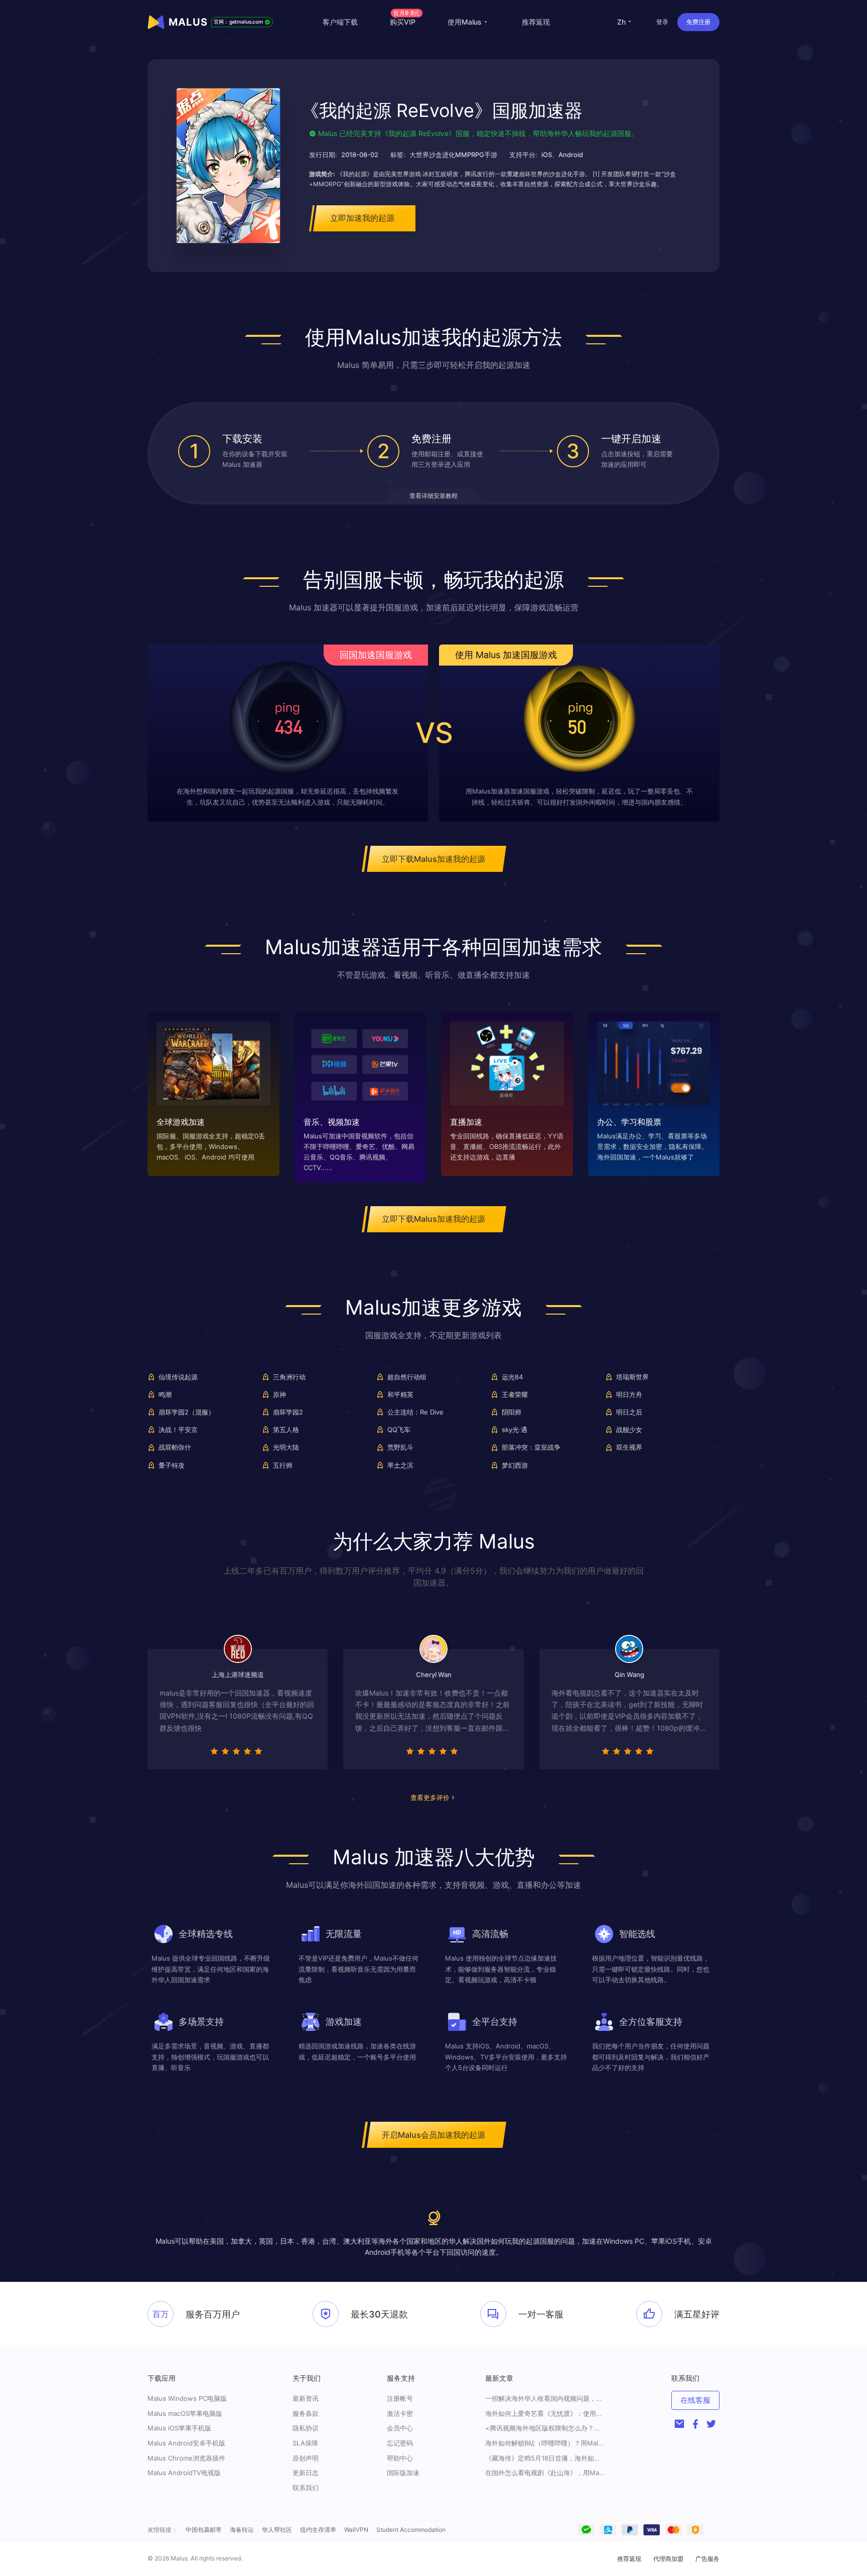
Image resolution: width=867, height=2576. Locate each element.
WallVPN (356, 2530)
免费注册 (698, 22)
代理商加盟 (668, 2559)
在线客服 (695, 2400)
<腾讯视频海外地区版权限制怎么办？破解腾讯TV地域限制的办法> (545, 2428)
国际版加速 (403, 2473)
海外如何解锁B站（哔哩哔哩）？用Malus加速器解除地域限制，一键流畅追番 (545, 2443)
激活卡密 (400, 2413)
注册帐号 (400, 2398)
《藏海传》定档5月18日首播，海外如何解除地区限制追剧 (545, 2458)
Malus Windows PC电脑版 (187, 2398)
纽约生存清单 (318, 2530)
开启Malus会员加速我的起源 (434, 2135)
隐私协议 (306, 2428)
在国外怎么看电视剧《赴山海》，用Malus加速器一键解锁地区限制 (545, 2473)
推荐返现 (536, 22)
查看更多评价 (430, 1797)
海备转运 (242, 2530)
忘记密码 (400, 2443)
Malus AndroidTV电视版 (184, 2473)
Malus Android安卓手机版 (186, 2443)
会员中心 (400, 2428)
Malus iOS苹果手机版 (179, 2428)
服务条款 (306, 2413)
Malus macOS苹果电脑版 (185, 2413)
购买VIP (405, 22)
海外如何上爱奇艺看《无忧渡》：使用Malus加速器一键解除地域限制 (545, 2414)
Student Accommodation (411, 2530)
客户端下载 (340, 22)
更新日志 (306, 2473)
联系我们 (306, 2488)
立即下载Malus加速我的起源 (434, 859)
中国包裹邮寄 (204, 2530)
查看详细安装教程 (434, 496)
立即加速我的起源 (362, 218)
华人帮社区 (277, 2530)
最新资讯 (306, 2398)
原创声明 (306, 2458)
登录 (662, 22)
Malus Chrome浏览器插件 (186, 2458)
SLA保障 (305, 2443)
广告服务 (707, 2559)
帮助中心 (400, 2458)
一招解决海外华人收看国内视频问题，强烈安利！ (545, 2399)
